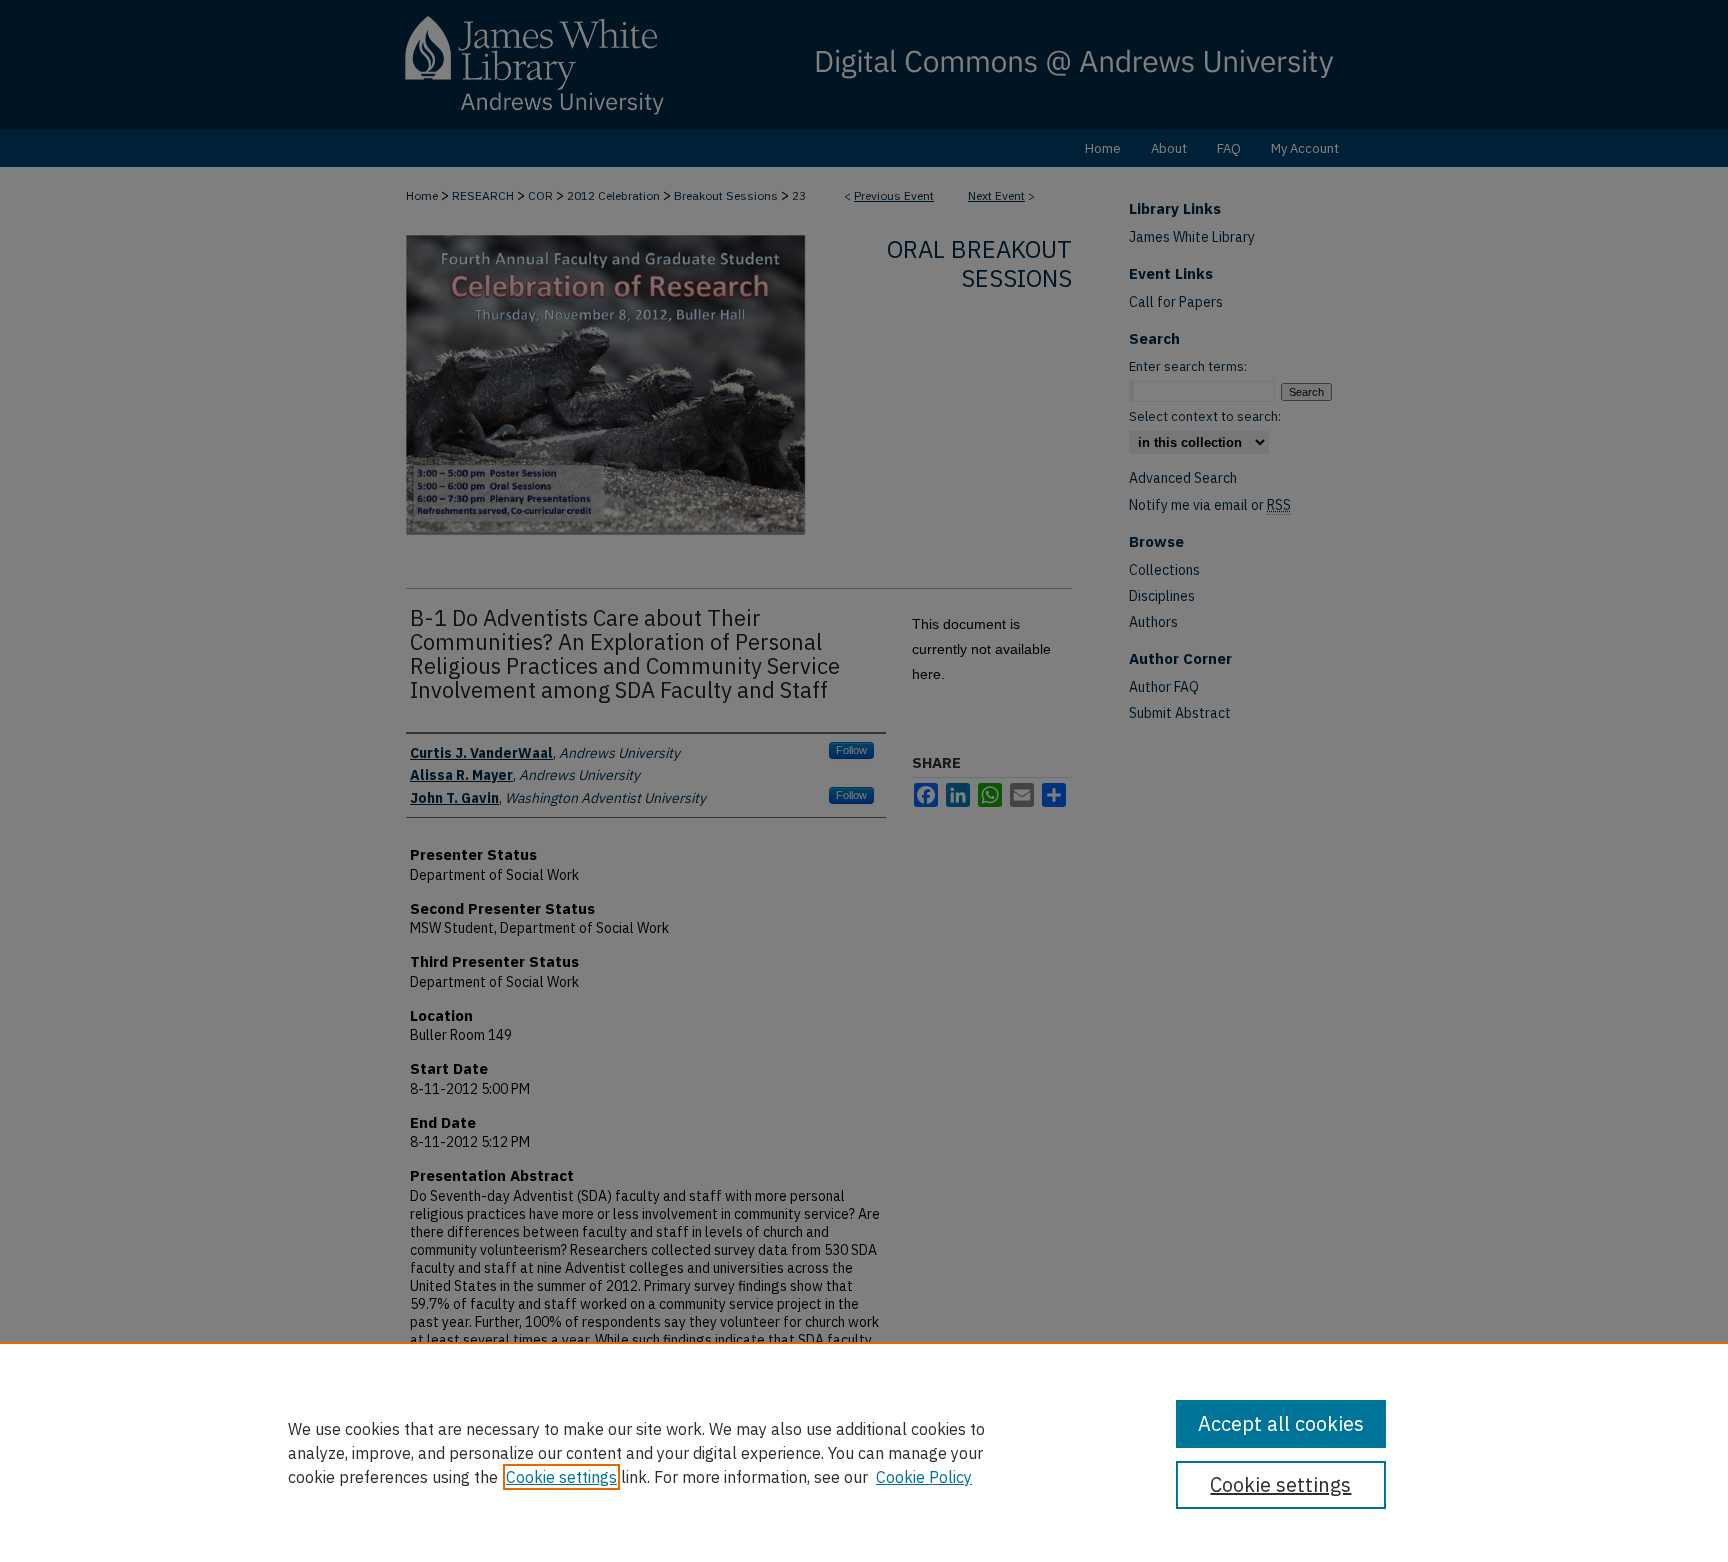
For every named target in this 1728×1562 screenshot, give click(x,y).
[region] (864, 1452)
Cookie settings (561, 1477)
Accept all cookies (1281, 1423)
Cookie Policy (924, 1477)
